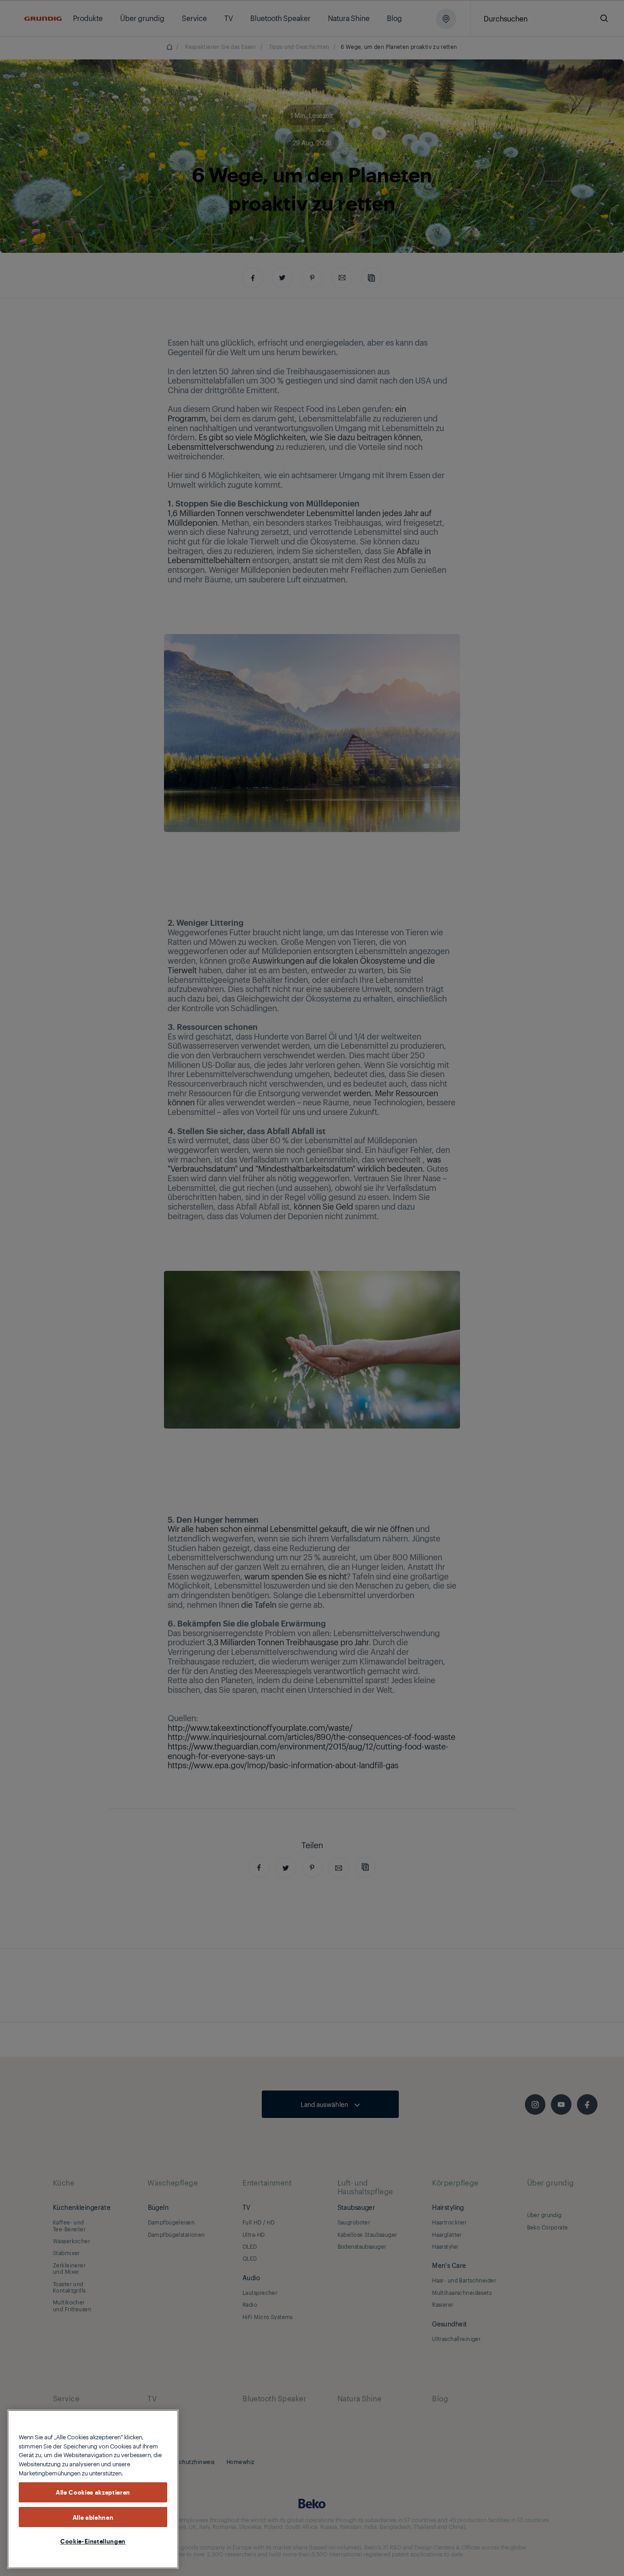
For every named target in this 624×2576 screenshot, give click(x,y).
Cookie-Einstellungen (93, 2541)
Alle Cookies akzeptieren (93, 2492)
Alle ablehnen (93, 2517)
